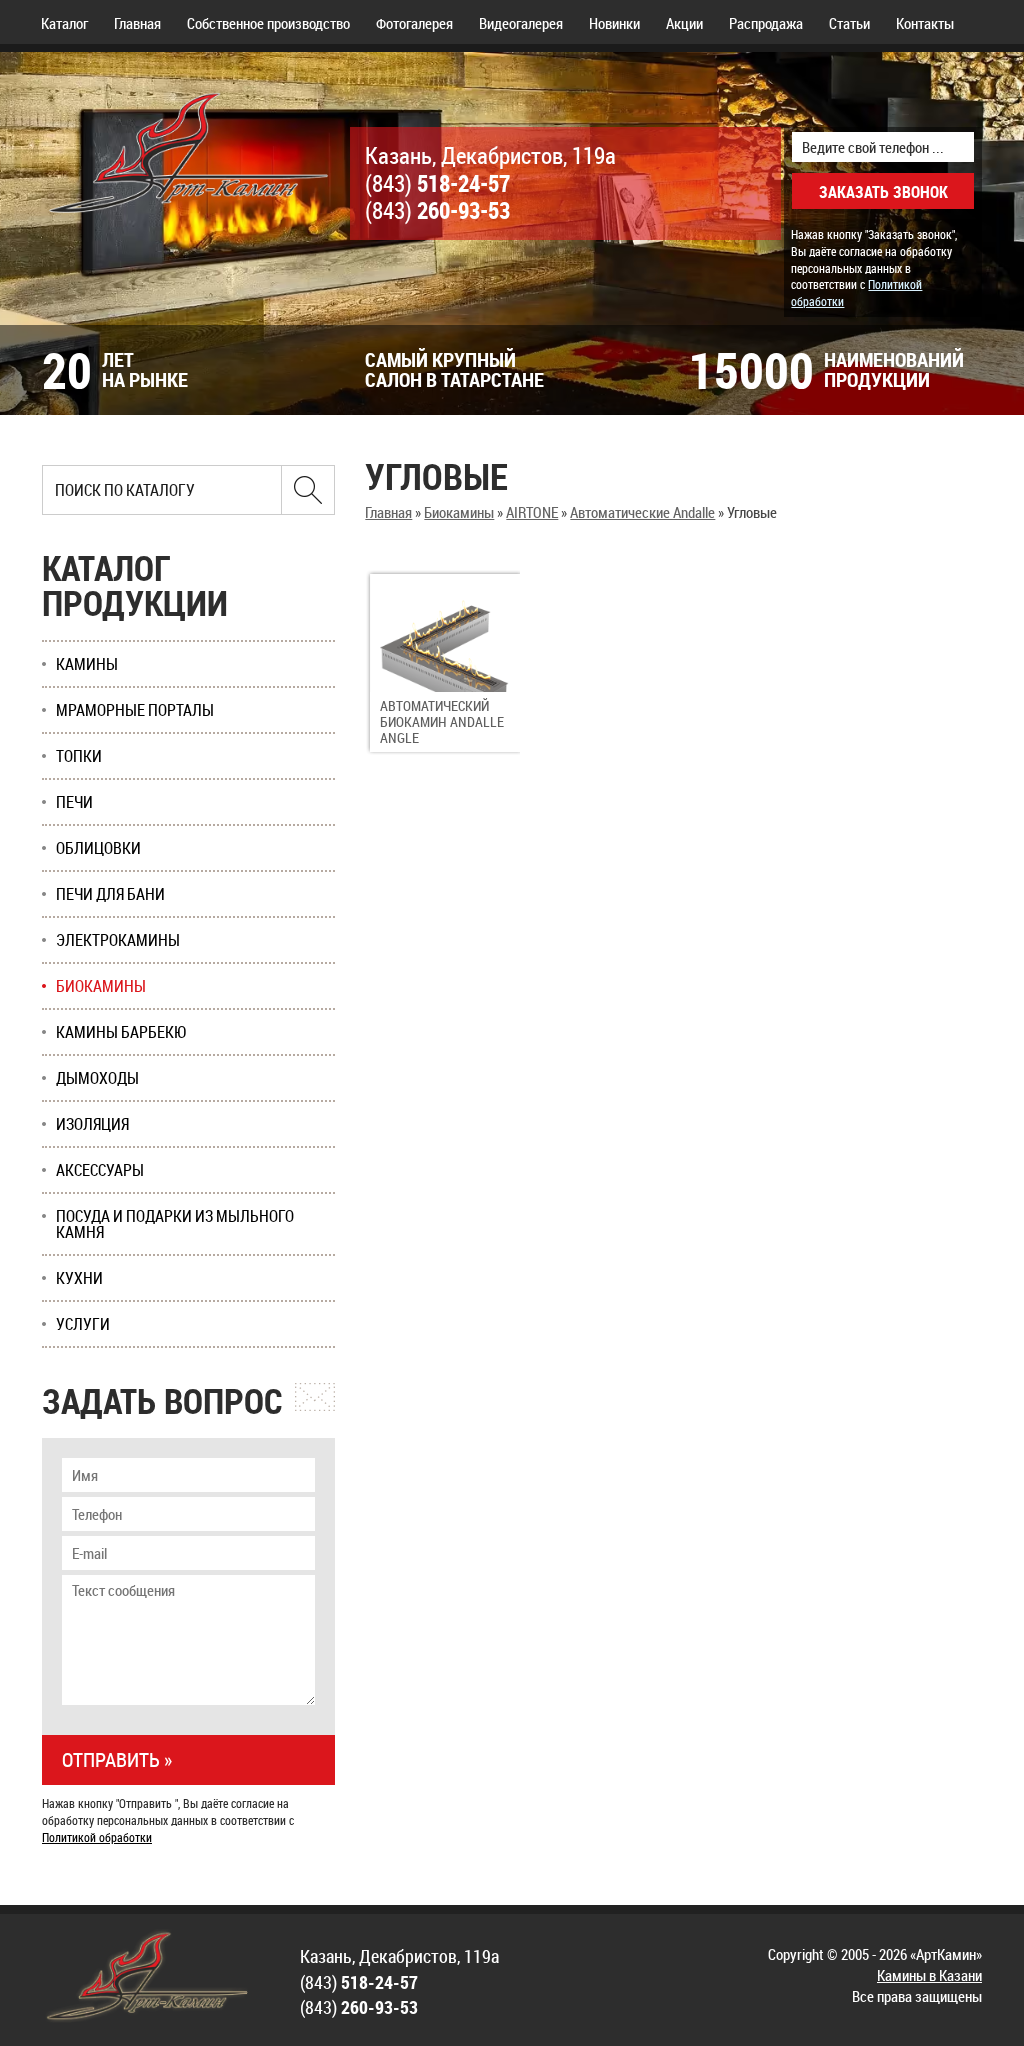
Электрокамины (118, 940)
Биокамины (459, 512)
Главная (137, 23)
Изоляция (92, 1124)
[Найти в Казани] (308, 490)
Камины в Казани (929, 1975)
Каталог (64, 23)
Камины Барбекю (121, 1032)
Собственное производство (268, 23)
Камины (87, 664)
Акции (684, 23)
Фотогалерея (414, 23)
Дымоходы (97, 1078)
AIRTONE (532, 512)
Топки (79, 756)
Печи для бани (110, 894)
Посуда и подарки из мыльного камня (175, 1224)
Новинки (614, 23)
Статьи (849, 23)
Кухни (79, 1278)
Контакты (925, 23)
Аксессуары (100, 1170)
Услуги (83, 1324)
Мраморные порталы (135, 710)
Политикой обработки (97, 1837)
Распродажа (766, 23)
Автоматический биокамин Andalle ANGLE (442, 721)
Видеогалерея (521, 23)
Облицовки (98, 848)
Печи (74, 802)
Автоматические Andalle (642, 512)
